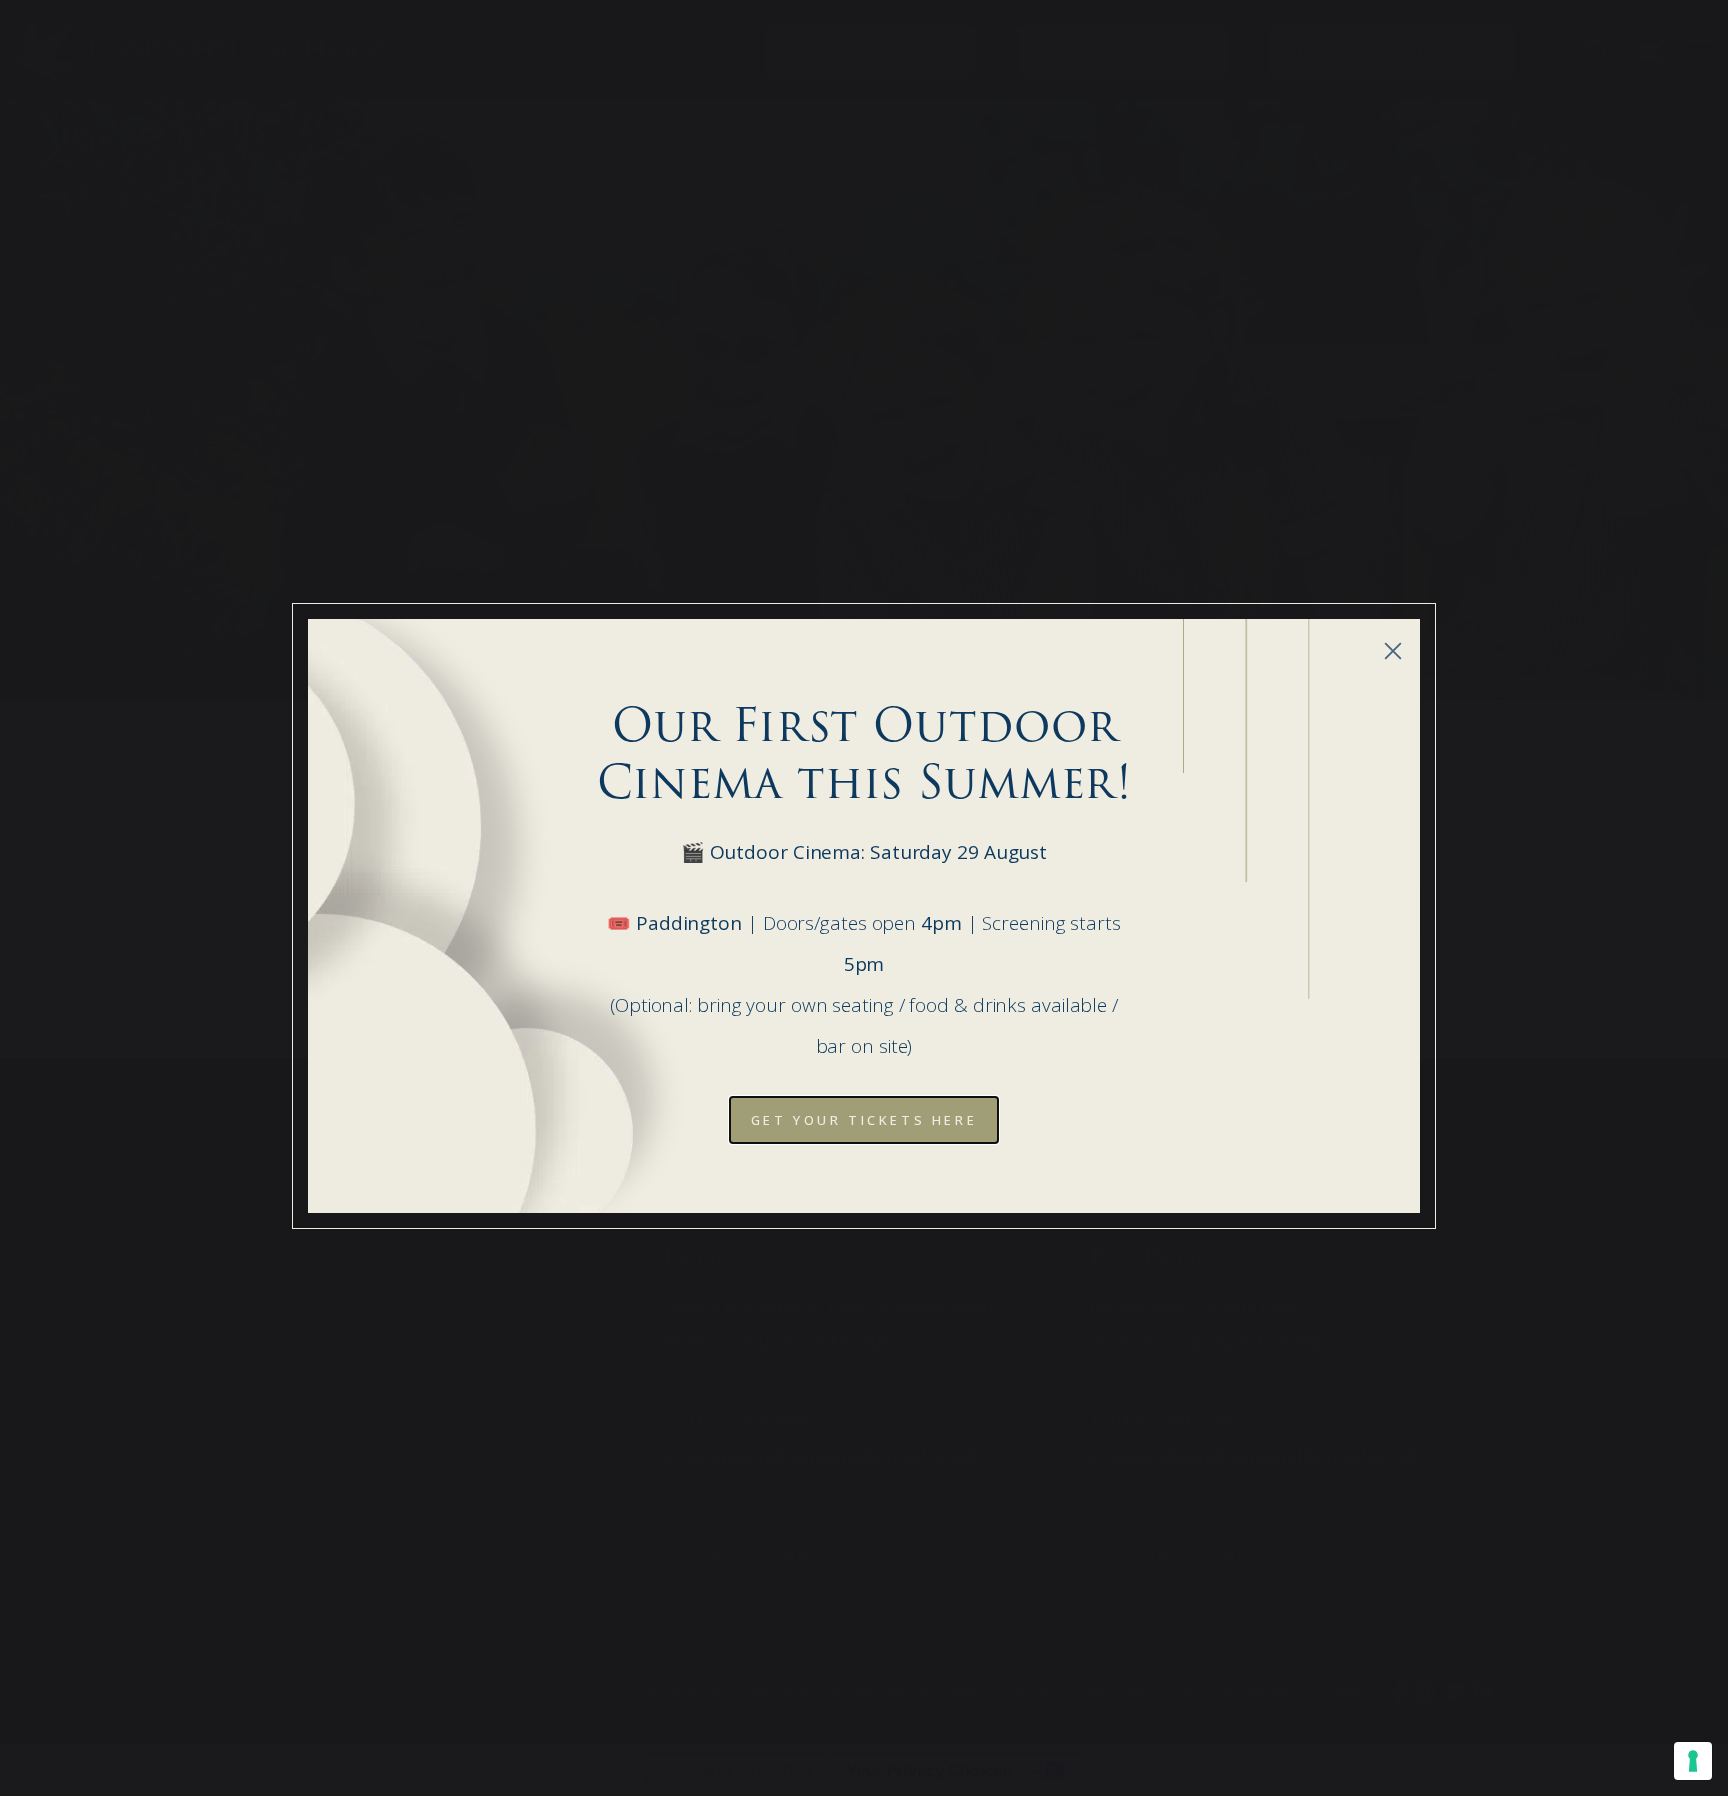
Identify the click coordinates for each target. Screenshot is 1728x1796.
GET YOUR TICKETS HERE (864, 1120)
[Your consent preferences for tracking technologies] (1693, 1761)
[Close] (1393, 651)
